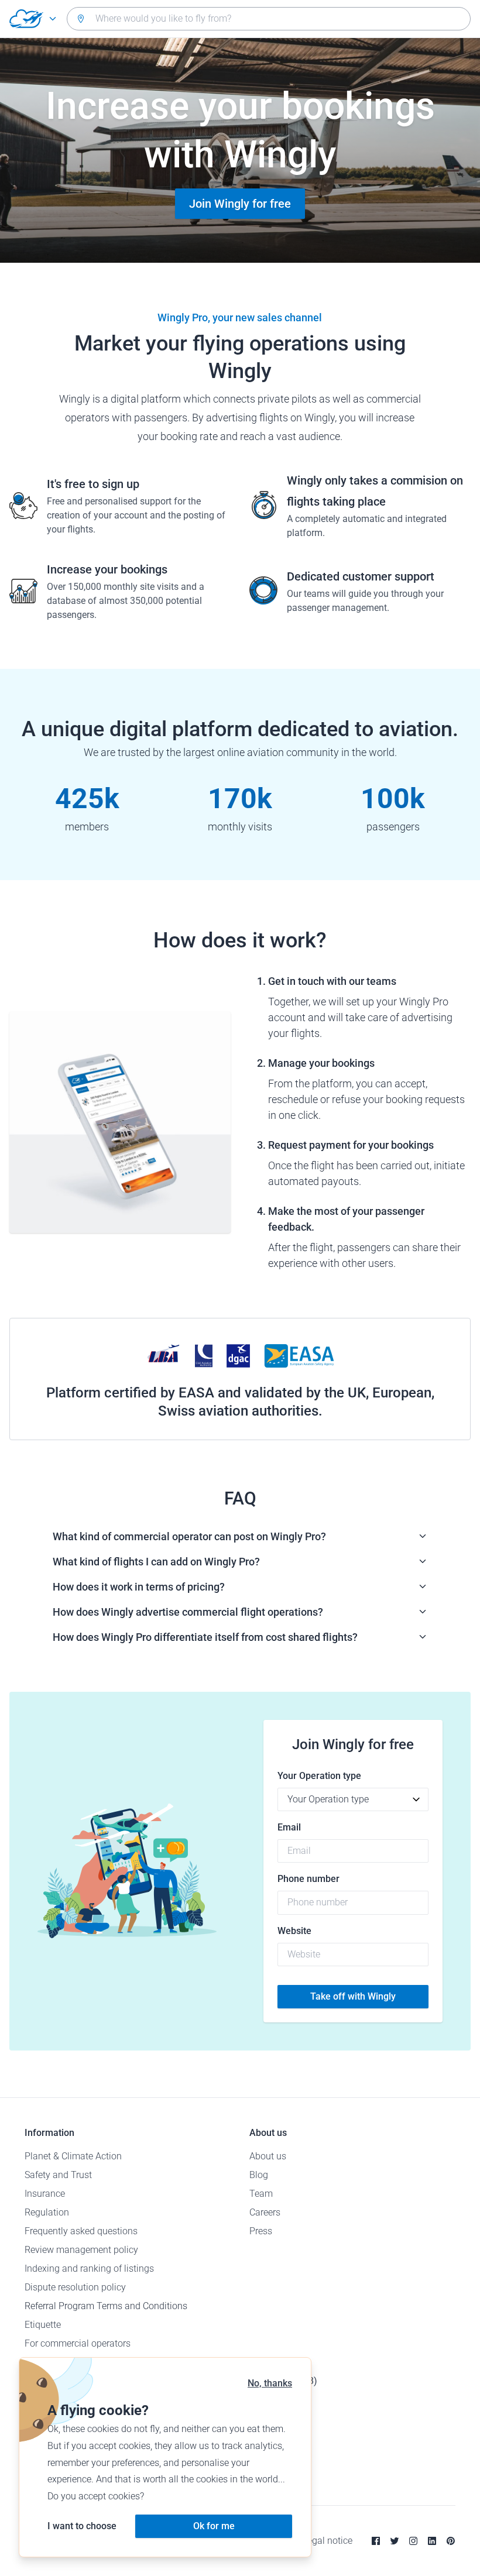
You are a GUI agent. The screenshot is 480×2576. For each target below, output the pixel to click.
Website (294, 1931)
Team (261, 2194)
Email (289, 1827)
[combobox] (269, 19)
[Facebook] (376, 2541)
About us (268, 2156)
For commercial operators (78, 2343)
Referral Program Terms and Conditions (106, 2306)
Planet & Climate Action (73, 2156)
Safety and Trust (58, 2175)
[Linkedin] (432, 2541)
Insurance (45, 2194)
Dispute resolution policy (75, 2287)
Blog (259, 2175)
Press (261, 2231)
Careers (265, 2212)
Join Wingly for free (240, 204)
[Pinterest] (451, 2541)
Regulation (47, 2212)
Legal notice (328, 2541)
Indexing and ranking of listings (89, 2268)
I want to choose (82, 2526)
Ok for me (214, 2526)
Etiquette (43, 2325)
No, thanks (270, 2383)
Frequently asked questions (81, 2231)
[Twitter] (395, 2541)
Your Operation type (319, 1776)
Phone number (308, 1879)
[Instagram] (413, 2541)
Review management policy (81, 2250)
